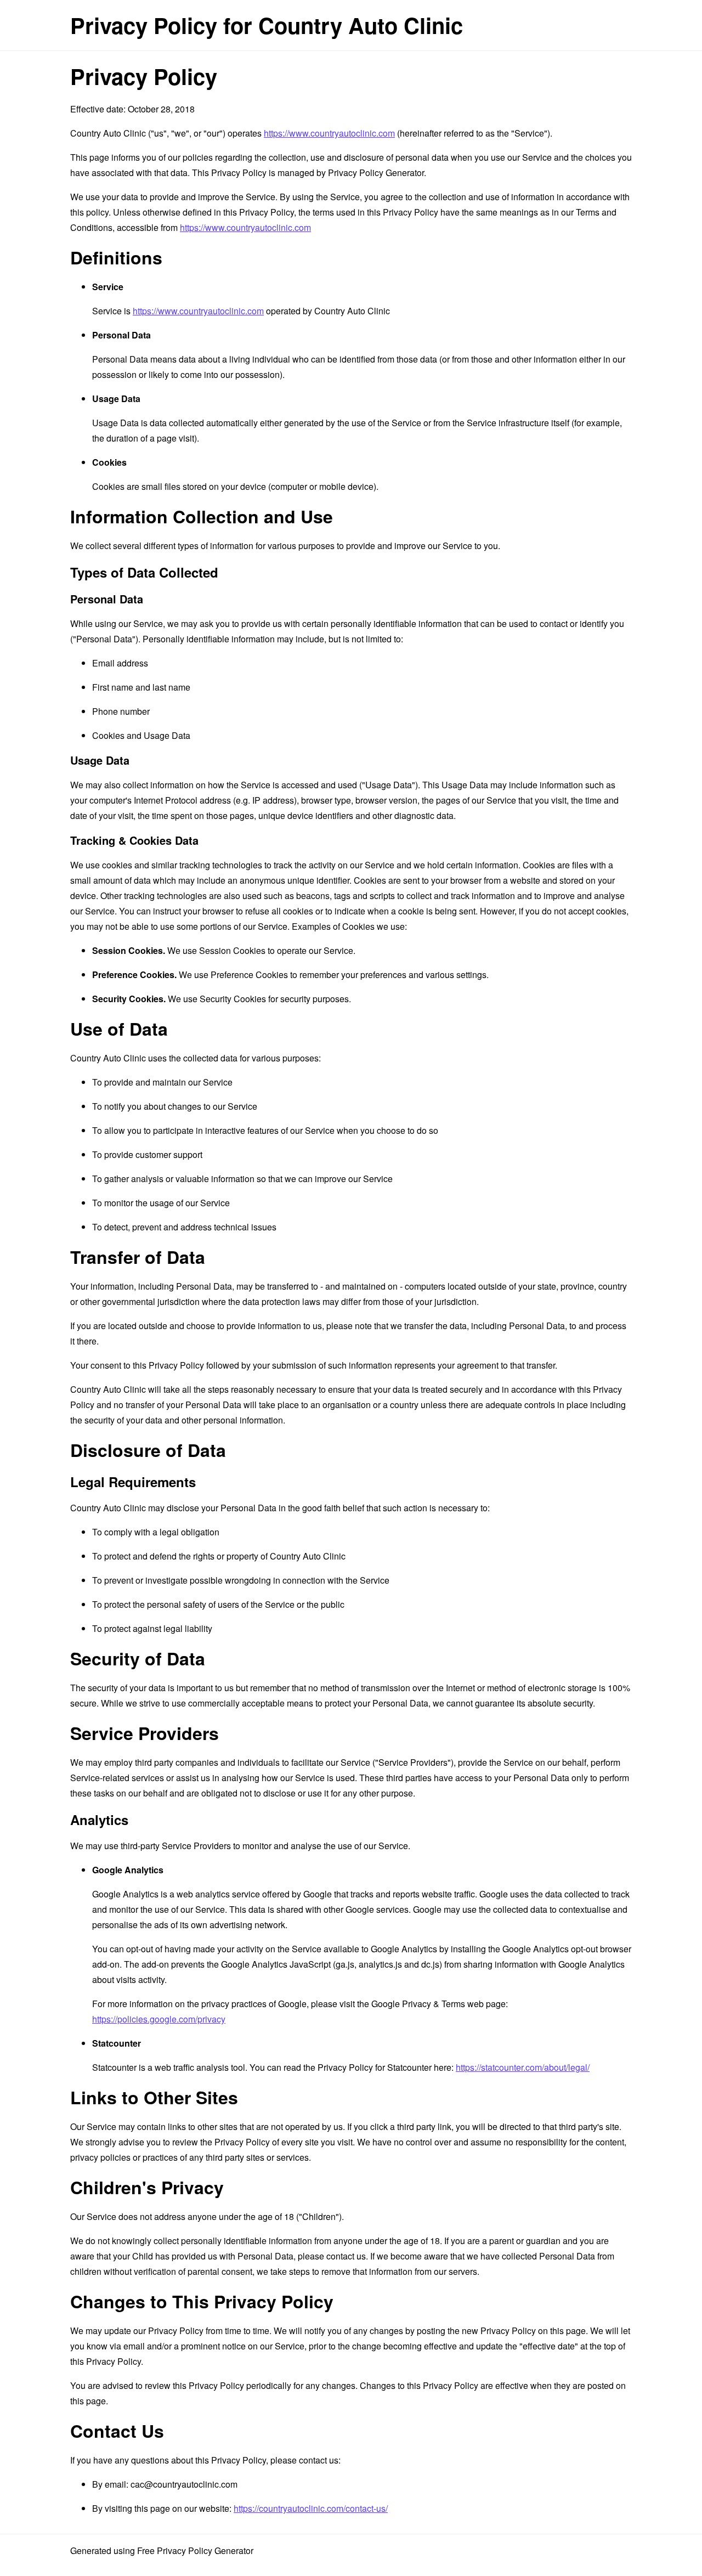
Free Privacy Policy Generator (195, 2550)
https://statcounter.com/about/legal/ (523, 2067)
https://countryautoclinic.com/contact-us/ (311, 2508)
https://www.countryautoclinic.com (329, 133)
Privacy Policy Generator (376, 173)
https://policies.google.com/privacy (159, 2019)
